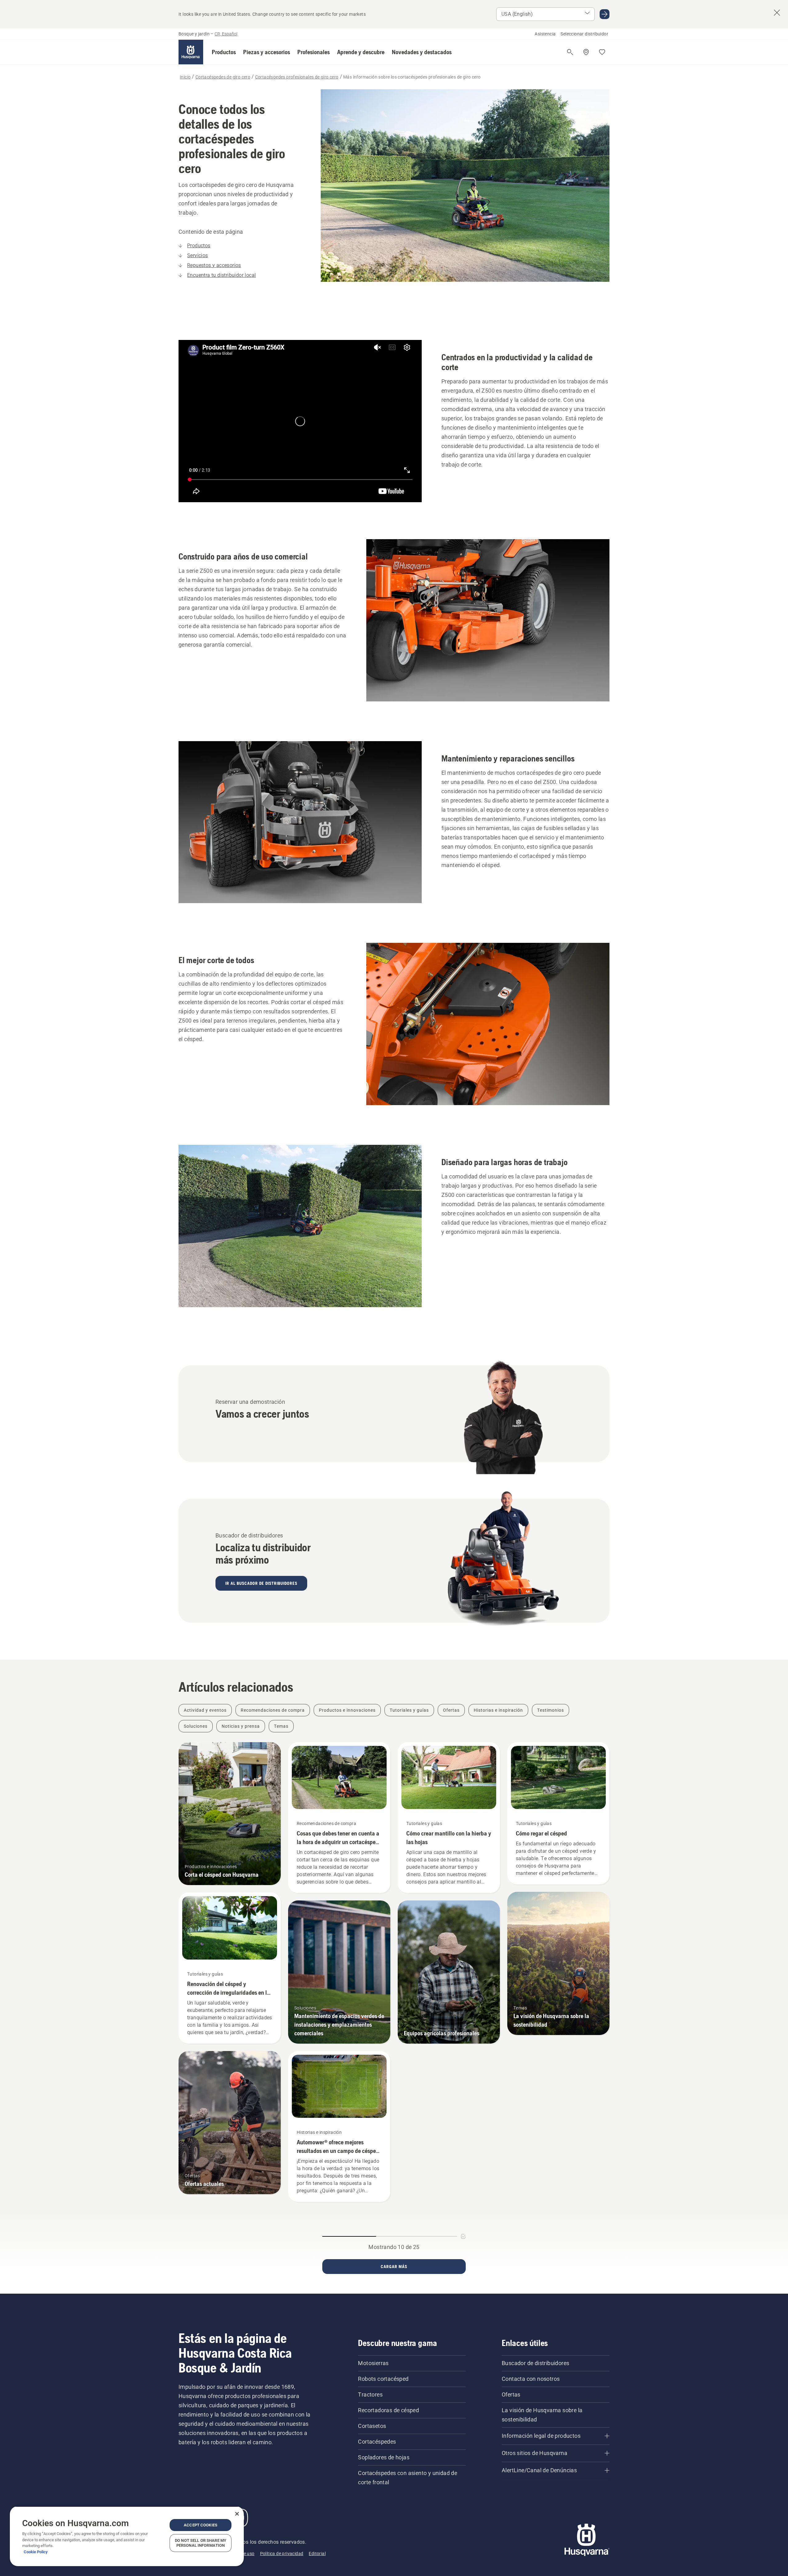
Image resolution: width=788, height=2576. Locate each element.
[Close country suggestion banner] (777, 13)
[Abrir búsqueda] (570, 52)
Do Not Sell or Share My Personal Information (201, 2543)
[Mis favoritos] (602, 52)
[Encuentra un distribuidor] (586, 52)
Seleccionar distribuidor (584, 34)
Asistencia (545, 34)
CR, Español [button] (226, 34)
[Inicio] (191, 52)
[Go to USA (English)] (605, 14)
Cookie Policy (36, 2552)
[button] (224, 52)
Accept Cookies (201, 2525)
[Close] (237, 2514)
